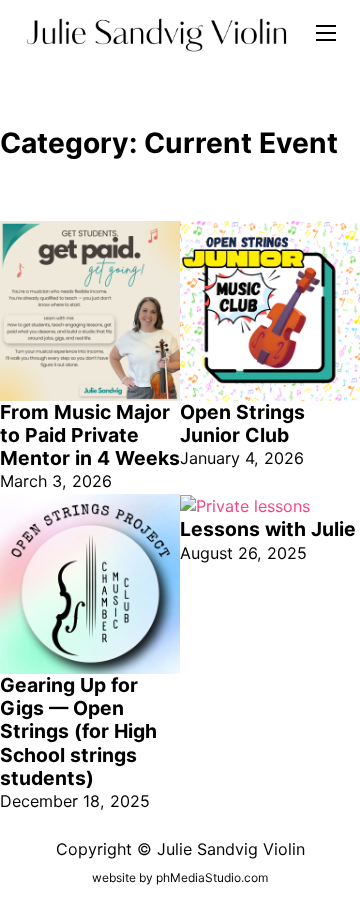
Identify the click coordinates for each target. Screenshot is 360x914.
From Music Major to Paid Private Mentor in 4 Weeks (90, 435)
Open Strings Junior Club (242, 423)
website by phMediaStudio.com (180, 877)
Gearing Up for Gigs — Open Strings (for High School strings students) (78, 731)
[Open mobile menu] (326, 33)
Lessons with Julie (268, 529)
